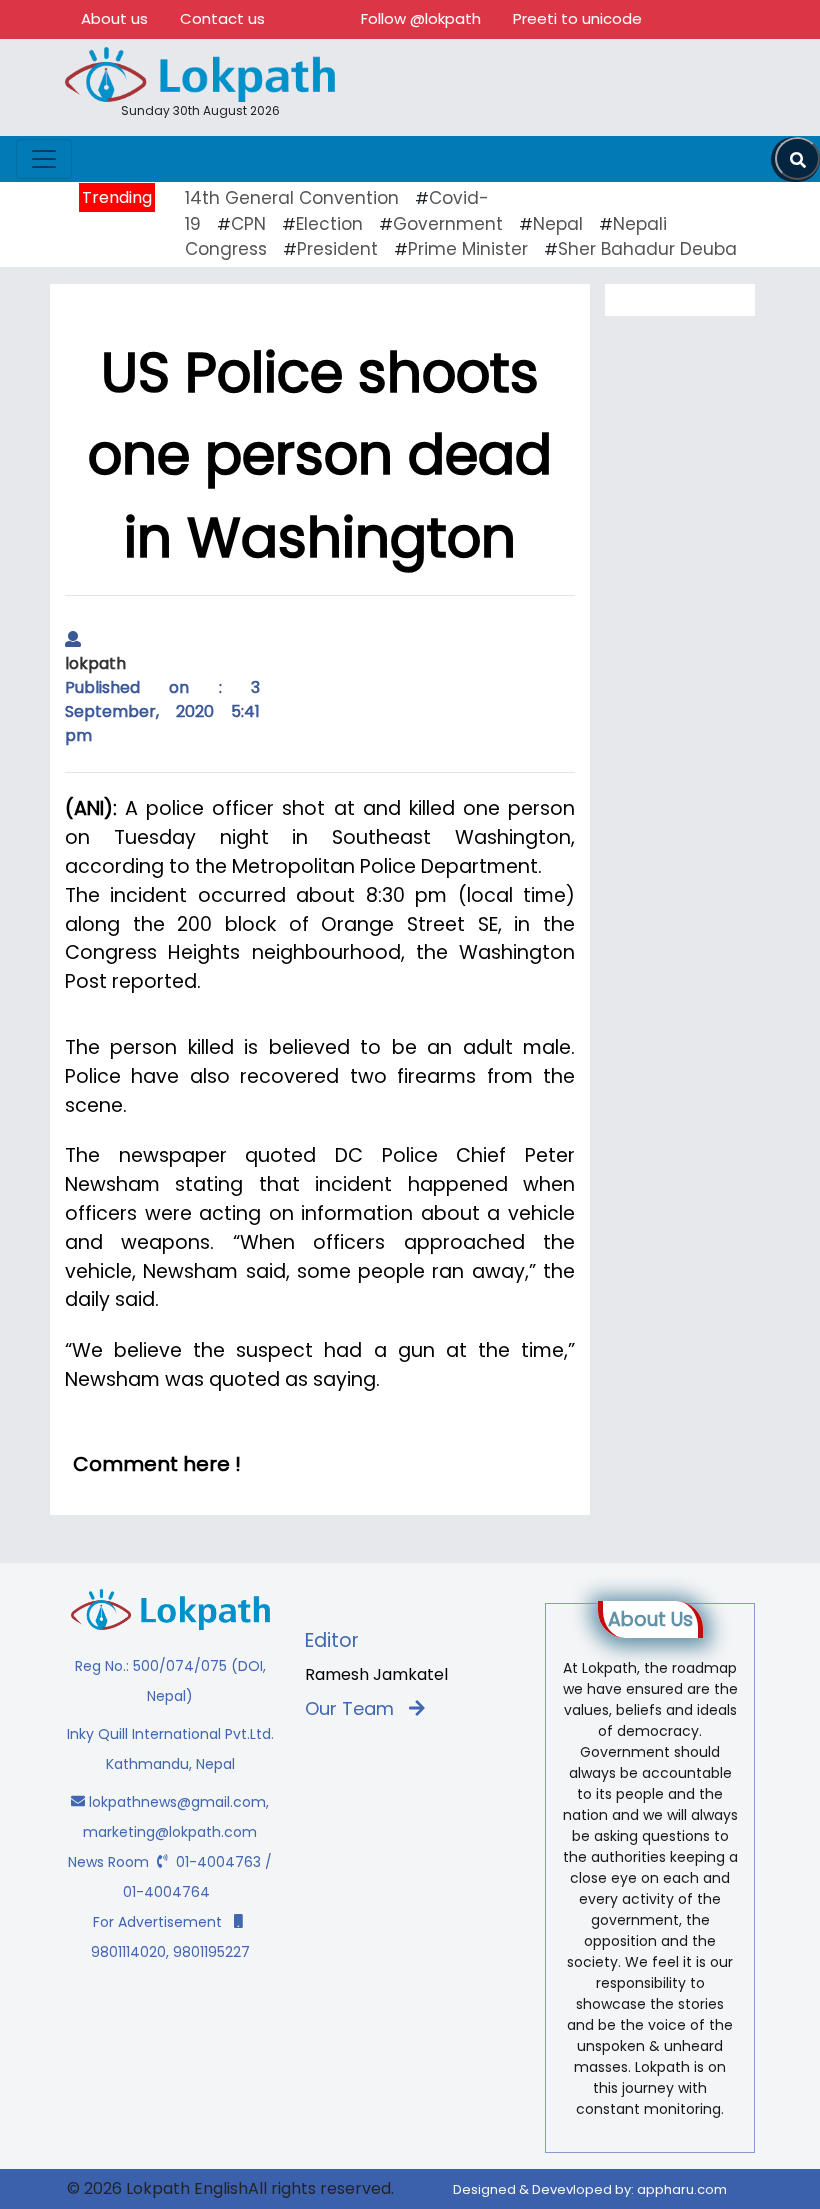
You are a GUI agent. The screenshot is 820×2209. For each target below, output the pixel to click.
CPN (248, 224)
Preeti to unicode (577, 18)
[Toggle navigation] (44, 159)
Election (329, 224)
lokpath (95, 663)
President (337, 249)
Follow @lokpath (421, 18)
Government (448, 224)
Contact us (222, 18)
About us (114, 18)
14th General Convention (292, 198)
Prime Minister (468, 249)
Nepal (558, 224)
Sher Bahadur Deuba (647, 249)
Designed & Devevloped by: (590, 2189)
